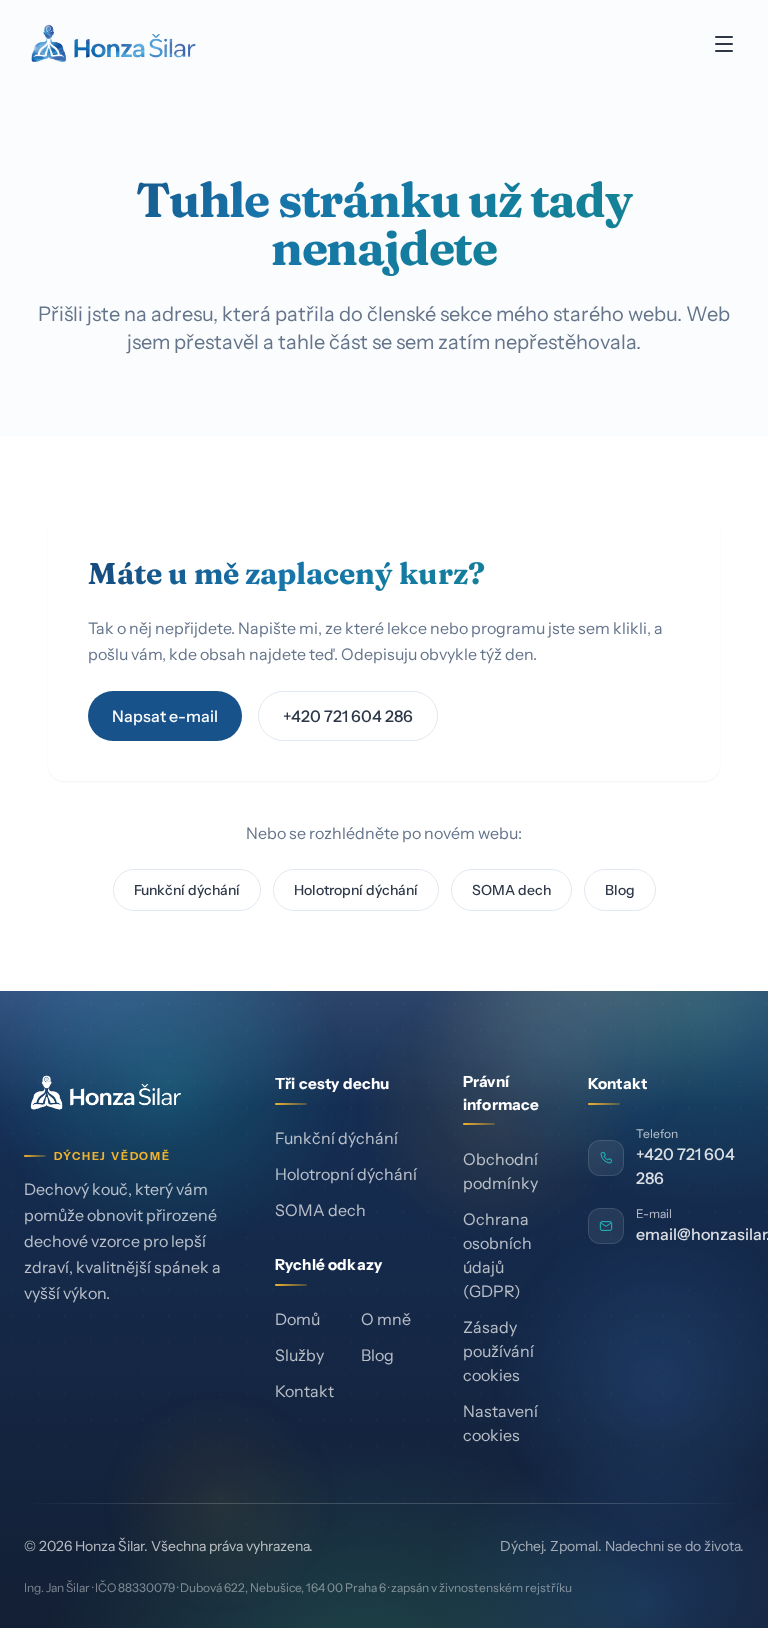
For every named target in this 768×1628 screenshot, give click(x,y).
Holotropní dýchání (356, 890)
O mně (386, 1319)
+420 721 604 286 (348, 716)
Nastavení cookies (500, 1423)
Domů (297, 1319)
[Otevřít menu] (724, 44)
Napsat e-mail (165, 716)
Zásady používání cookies (498, 1351)
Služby (299, 1355)
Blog (620, 890)
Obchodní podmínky (500, 1171)
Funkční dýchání (187, 890)
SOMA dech (511, 890)
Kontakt (304, 1391)
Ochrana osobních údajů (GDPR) (497, 1255)
